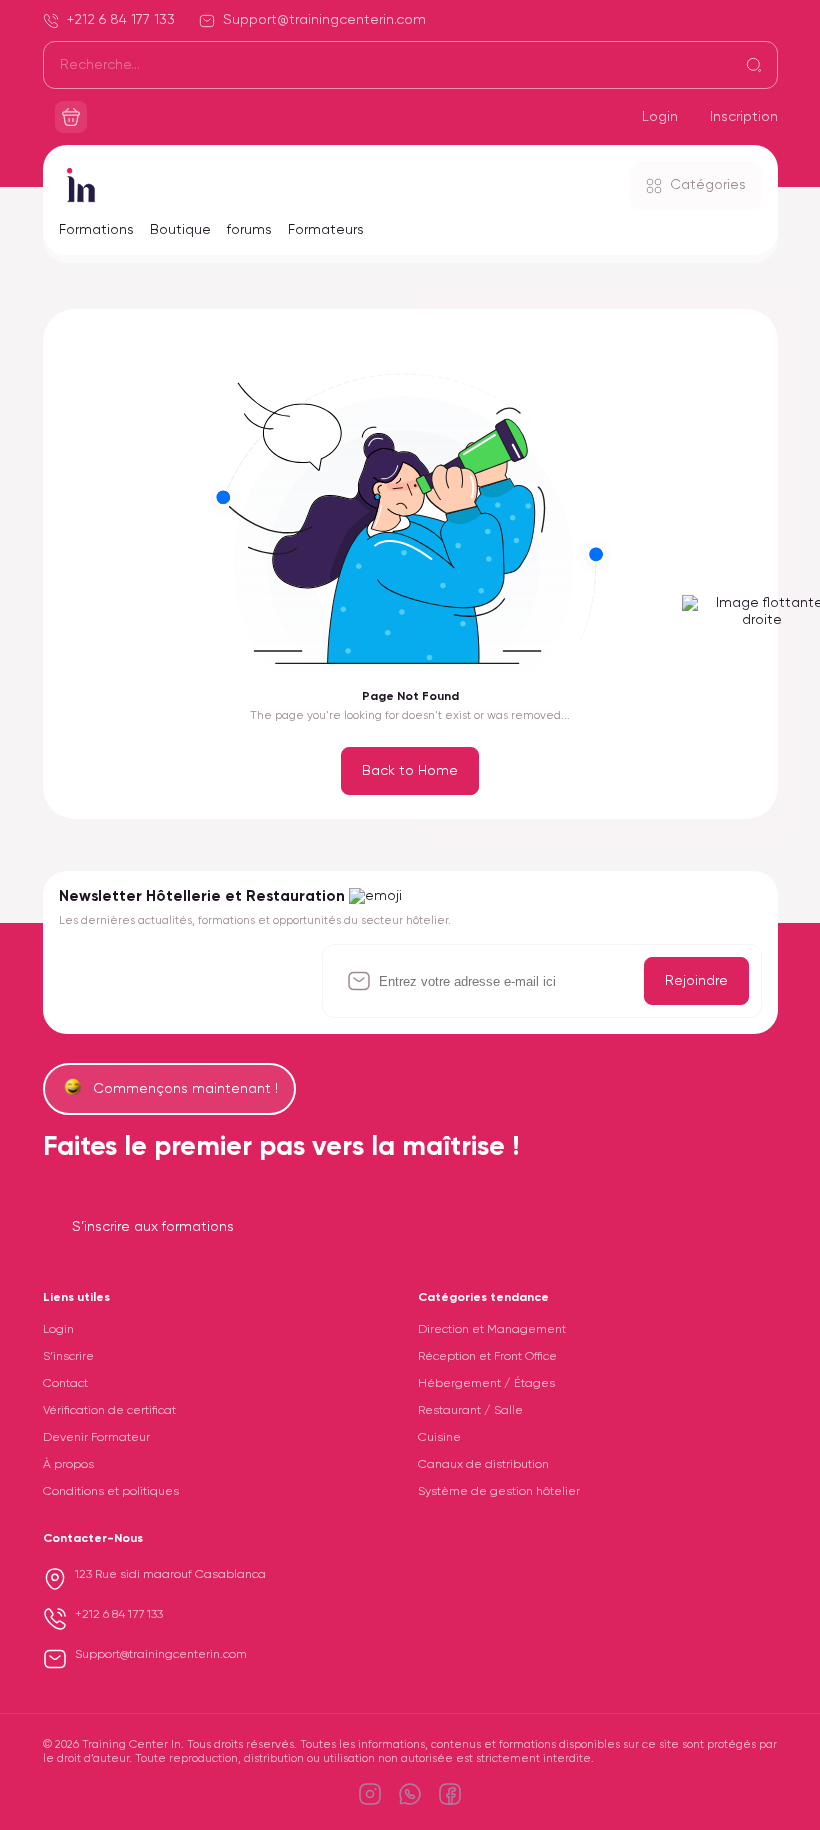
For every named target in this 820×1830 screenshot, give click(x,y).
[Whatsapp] (410, 1794)
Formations (96, 230)
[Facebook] (450, 1794)
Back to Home (410, 771)
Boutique (180, 230)
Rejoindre (696, 981)
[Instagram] (370, 1794)
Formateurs (326, 230)
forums (249, 230)
